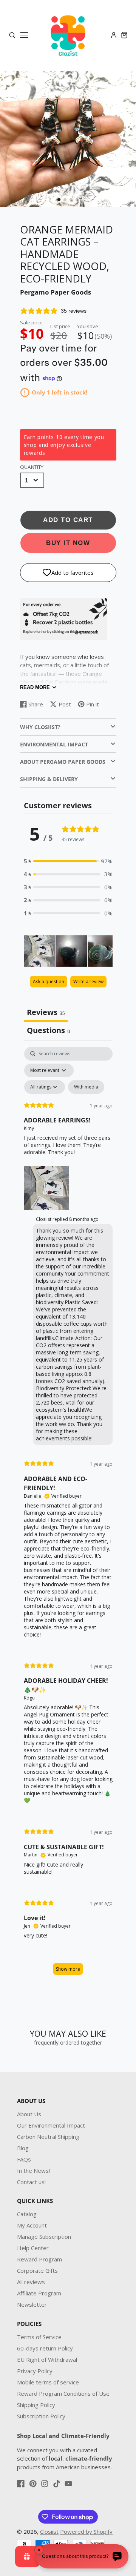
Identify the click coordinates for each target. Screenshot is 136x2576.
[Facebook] (21, 2484)
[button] (59, 200)
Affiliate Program (39, 2293)
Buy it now (68, 543)
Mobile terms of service (48, 2382)
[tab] (48, 1031)
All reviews (31, 2282)
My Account (32, 2225)
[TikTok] (57, 2484)
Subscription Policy (41, 2416)
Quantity (32, 467)
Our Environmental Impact (51, 2125)
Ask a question (49, 982)
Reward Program (39, 2259)
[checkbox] (86, 1087)
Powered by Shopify (86, 2531)
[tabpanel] (68, 1514)
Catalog (27, 2214)
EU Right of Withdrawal (47, 2360)
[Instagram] (45, 2484)
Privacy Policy (35, 2371)
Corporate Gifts (37, 2271)
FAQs (24, 2159)
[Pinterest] (33, 2484)
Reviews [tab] (46, 1012)
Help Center (33, 2248)
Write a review (88, 982)
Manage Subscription (44, 2237)
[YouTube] (68, 2484)
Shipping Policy (36, 2405)
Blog (23, 2148)
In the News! (33, 2171)
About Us (29, 2114)
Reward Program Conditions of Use (63, 2393)
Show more (68, 1969)
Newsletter (32, 2304)
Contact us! (31, 2182)
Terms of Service (39, 2337)
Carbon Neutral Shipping (48, 2137)
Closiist (49, 2531)
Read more (35, 687)
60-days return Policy (45, 2348)
